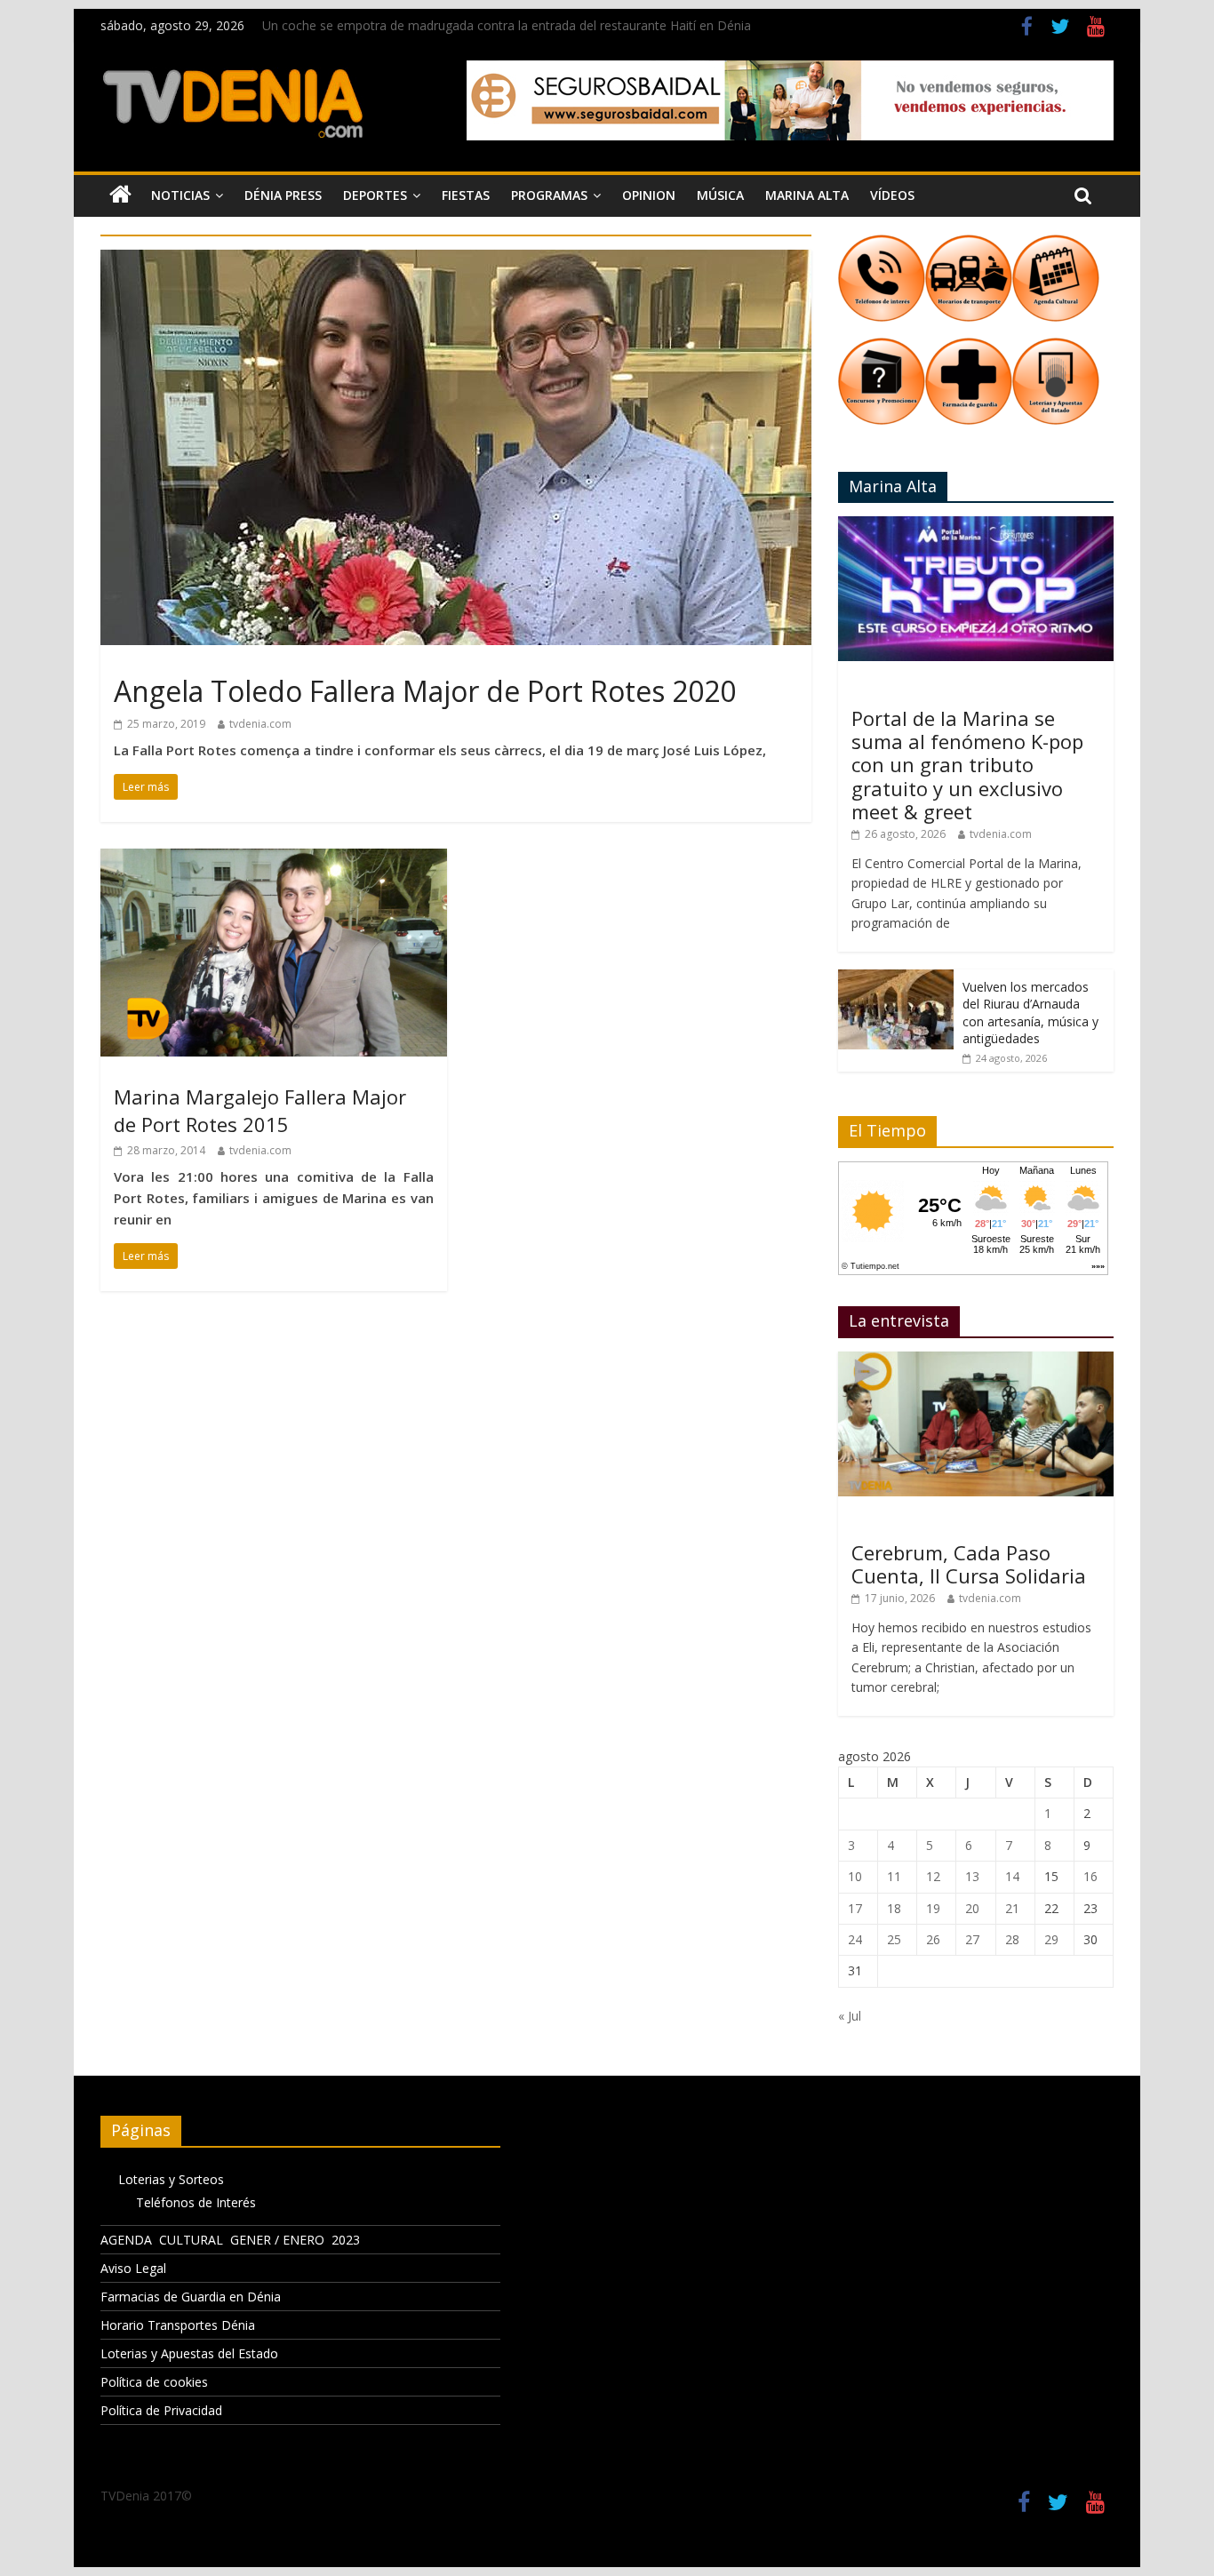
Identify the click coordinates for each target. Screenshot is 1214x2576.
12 (933, 1876)
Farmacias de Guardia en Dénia (191, 2297)
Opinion (649, 195)
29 (1051, 1939)
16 (1090, 1876)
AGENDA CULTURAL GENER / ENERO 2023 (230, 2240)
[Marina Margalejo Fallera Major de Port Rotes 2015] (274, 859)
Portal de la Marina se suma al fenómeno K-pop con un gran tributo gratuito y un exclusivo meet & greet (967, 765)
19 (933, 1908)
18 (894, 1908)
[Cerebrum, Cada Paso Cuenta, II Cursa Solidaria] (976, 1361)
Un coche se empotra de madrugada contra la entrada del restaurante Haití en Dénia (507, 25)
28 (1012, 1939)
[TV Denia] (120, 195)
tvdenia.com (260, 724)
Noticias (180, 195)
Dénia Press (283, 195)
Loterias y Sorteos (171, 2179)
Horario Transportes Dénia (178, 2325)
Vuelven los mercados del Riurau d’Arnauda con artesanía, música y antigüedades (1030, 1013)
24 (855, 1939)
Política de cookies (154, 2382)
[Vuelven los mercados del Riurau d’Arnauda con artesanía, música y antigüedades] (896, 979)
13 (972, 1876)
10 (855, 1876)
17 (855, 1908)
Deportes (375, 195)
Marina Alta (807, 195)
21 (1012, 1908)
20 (972, 1908)
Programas (549, 195)
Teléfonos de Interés (196, 2202)
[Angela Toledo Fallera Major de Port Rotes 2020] (456, 260)
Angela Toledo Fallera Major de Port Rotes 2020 (425, 691)
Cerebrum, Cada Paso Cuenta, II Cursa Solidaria (969, 1564)
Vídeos (892, 195)
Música (720, 195)
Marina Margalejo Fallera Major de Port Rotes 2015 (260, 1110)
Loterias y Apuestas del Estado (189, 2353)
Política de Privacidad (161, 2410)
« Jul (850, 2016)
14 (1012, 1876)
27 (972, 1939)
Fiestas (466, 195)
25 (894, 1939)
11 (894, 1876)
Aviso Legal (133, 2268)
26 (933, 1939)
